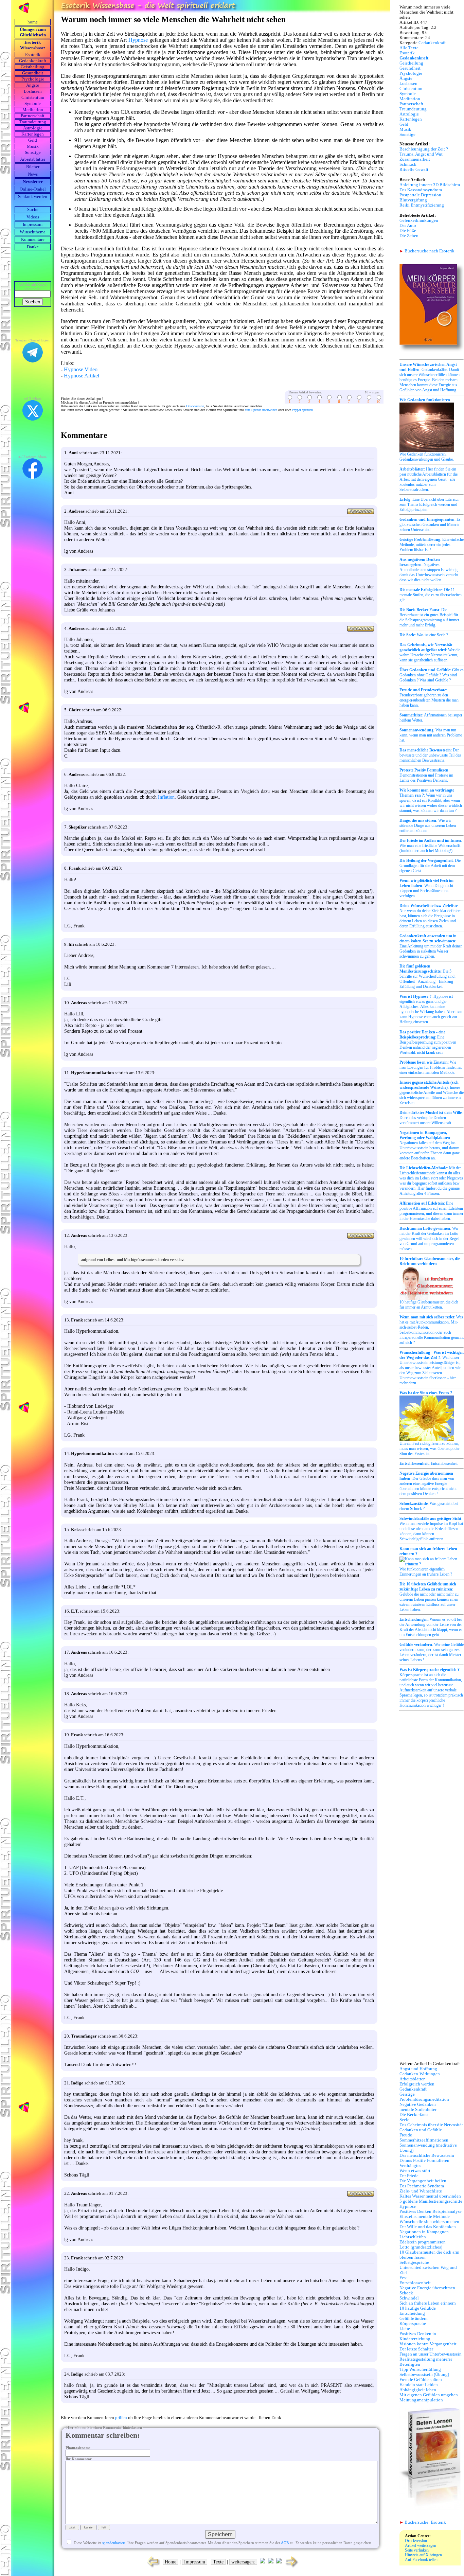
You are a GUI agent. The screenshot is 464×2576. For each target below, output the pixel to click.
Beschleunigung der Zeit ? (424, 149)
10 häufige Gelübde (418, 2308)
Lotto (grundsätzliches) (421, 2247)
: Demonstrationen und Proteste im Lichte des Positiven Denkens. (426, 775)
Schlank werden (33, 197)
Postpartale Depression (420, 195)
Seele (404, 2120)
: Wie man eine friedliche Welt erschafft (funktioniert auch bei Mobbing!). (431, 846)
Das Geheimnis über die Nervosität (431, 2125)
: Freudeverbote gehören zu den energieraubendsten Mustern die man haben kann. (429, 698)
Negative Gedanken (418, 2104)
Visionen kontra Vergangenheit (428, 2344)
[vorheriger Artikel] (152, 2567)
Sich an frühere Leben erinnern (428, 2303)
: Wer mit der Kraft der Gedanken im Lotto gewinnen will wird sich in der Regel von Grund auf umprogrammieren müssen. (429, 1239)
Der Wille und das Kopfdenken (428, 2227)
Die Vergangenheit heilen (423, 2181)
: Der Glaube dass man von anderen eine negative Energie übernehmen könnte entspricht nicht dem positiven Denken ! (428, 1484)
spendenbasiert (114, 2543)
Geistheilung (33, 67)
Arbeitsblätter (412, 2079)
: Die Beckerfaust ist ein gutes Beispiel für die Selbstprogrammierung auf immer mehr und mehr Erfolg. (429, 617)
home (33, 22)
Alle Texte (409, 48)
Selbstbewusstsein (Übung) (424, 2375)
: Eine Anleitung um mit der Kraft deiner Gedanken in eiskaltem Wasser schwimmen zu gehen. (431, 946)
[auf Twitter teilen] (271, 2562)
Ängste (33, 85)
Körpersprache (413, 2324)
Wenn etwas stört (415, 2171)
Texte (218, 2562)
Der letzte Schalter (416, 2349)
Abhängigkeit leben (418, 2390)
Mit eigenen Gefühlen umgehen (429, 2395)
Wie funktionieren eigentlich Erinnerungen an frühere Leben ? (428, 1561)
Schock (406, 2293)
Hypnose (138, 40)
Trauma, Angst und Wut (421, 154)
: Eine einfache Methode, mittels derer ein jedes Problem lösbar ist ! (432, 545)
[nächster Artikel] (292, 2567)
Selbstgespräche (414, 2262)
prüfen (121, 2418)
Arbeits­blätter (33, 159)
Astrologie (33, 128)
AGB (285, 2543)
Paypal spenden (302, 410)
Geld (33, 140)
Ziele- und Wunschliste (421, 2191)
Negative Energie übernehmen (427, 2288)
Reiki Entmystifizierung (422, 205)
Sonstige (33, 153)
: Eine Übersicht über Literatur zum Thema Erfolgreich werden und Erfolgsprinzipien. (429, 504)
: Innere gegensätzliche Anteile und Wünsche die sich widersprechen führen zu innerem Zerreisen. (432, 1092)
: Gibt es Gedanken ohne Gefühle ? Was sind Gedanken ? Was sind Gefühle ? (432, 675)
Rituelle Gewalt (414, 170)
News (33, 174)
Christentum (33, 97)
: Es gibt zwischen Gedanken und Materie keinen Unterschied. (430, 525)
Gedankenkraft (33, 61)
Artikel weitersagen (421, 2545)
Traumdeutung (33, 122)
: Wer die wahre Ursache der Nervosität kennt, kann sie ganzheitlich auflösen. (430, 652)
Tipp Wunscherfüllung (420, 2369)
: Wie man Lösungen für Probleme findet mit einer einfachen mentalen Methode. (431, 1067)
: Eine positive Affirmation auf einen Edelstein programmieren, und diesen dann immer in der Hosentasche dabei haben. (431, 1211)
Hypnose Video (81, 369)
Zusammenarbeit (415, 159)
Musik (33, 146)
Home (171, 2562)
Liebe (405, 2329)
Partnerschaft (33, 116)
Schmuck (408, 164)
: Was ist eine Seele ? (424, 635)
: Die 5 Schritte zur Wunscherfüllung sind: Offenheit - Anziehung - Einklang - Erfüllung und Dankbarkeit (427, 976)
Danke (33, 247)
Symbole (33, 104)
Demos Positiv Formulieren (424, 2161)
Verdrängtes (410, 2166)
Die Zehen (409, 236)
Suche (33, 210)
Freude (406, 2135)
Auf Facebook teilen (421, 2560)
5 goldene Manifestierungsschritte (431, 2201)
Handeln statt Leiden (419, 2385)
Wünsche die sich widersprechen (429, 2222)
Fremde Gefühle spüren (421, 2380)
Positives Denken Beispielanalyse (431, 2211)
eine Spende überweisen (261, 410)
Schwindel (409, 2298)
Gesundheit (33, 73)
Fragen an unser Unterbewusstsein (431, 2354)
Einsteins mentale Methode (425, 2217)
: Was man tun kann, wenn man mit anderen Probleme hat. (431, 735)
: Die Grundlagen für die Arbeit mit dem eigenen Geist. (430, 866)
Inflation (166, 797)
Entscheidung (412, 2313)
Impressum (33, 225)
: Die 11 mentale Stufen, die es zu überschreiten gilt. (431, 595)
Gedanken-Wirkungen (420, 2074)
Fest (403, 2278)
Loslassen (33, 91)
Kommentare (33, 239)
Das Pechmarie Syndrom (422, 2186)
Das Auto (408, 226)
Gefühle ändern (414, 2319)
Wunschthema (33, 232)
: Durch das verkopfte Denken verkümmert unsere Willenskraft (431, 1118)
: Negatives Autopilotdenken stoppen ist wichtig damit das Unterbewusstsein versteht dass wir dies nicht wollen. (429, 570)
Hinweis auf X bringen (423, 2555)
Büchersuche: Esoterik (423, 2522)
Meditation (33, 110)
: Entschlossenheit (429, 1463)
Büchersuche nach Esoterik (427, 251)
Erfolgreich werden (417, 2084)
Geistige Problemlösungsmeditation (424, 2097)
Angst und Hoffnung (418, 2069)
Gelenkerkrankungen (419, 220)
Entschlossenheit (415, 2283)
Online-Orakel (33, 189)
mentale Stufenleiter (418, 2110)
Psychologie (33, 79)
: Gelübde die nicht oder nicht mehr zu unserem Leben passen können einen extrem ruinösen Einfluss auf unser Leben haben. (429, 1597)
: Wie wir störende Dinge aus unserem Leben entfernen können (428, 825)
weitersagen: (243, 2562)
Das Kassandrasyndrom (421, 190)
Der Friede (409, 2176)
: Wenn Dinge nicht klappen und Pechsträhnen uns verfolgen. (426, 888)
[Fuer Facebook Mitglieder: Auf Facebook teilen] (279, 2562)
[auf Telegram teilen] (263, 2562)
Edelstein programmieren (423, 2242)
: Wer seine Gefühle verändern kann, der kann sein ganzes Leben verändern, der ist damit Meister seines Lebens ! (432, 1652)
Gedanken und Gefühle (421, 2130)
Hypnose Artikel (82, 376)
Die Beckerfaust (414, 2115)
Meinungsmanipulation (421, 2400)
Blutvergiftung (413, 200)
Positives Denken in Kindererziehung (418, 2336)
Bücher (33, 167)
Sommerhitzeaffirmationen (424, 2140)
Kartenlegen (33, 134)
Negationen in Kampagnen (424, 2232)
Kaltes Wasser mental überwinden (430, 2196)
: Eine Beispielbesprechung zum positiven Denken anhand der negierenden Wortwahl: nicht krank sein (428, 1042)
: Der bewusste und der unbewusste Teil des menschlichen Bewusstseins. (430, 755)
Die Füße (408, 231)
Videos (33, 217)
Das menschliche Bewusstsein (427, 2155)
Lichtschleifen (413, 2237)
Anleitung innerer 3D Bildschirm (430, 185)
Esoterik (33, 55)
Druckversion (195, 406)
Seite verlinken (417, 2550)
